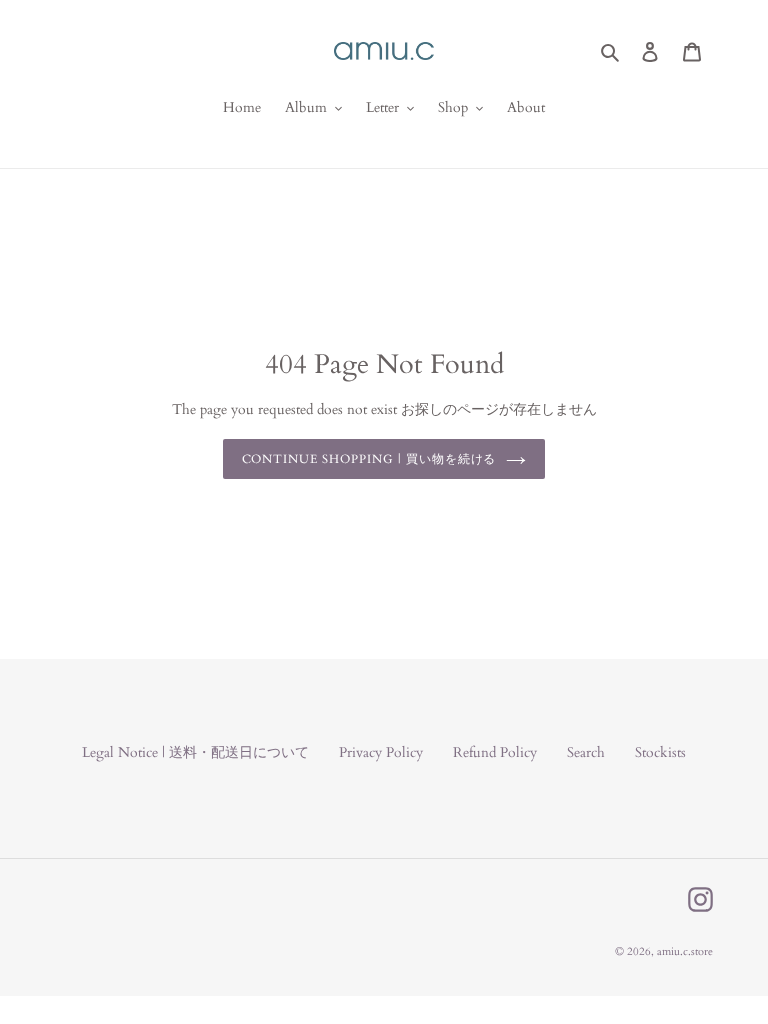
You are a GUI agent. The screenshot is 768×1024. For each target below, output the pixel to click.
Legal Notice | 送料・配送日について (195, 752)
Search (586, 752)
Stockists (660, 752)
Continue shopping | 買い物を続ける (369, 459)
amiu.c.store (685, 951)
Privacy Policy (381, 752)
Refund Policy (495, 752)
